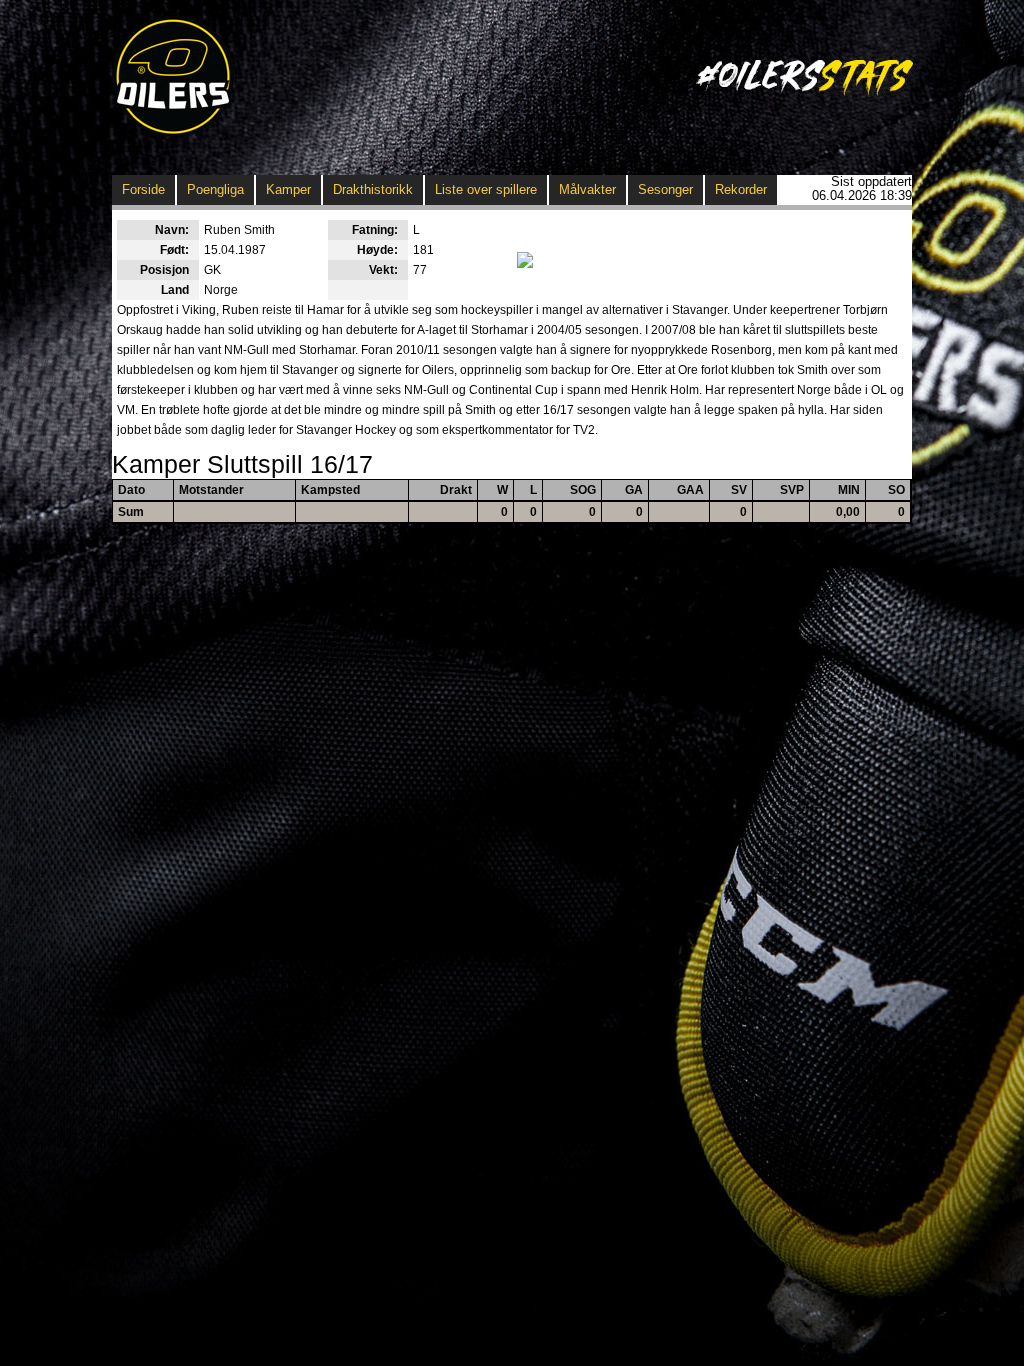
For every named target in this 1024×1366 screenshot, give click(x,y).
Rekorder (741, 189)
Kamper (288, 189)
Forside (143, 189)
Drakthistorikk (373, 189)
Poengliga (215, 189)
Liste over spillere (486, 189)
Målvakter (587, 189)
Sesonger (665, 189)
